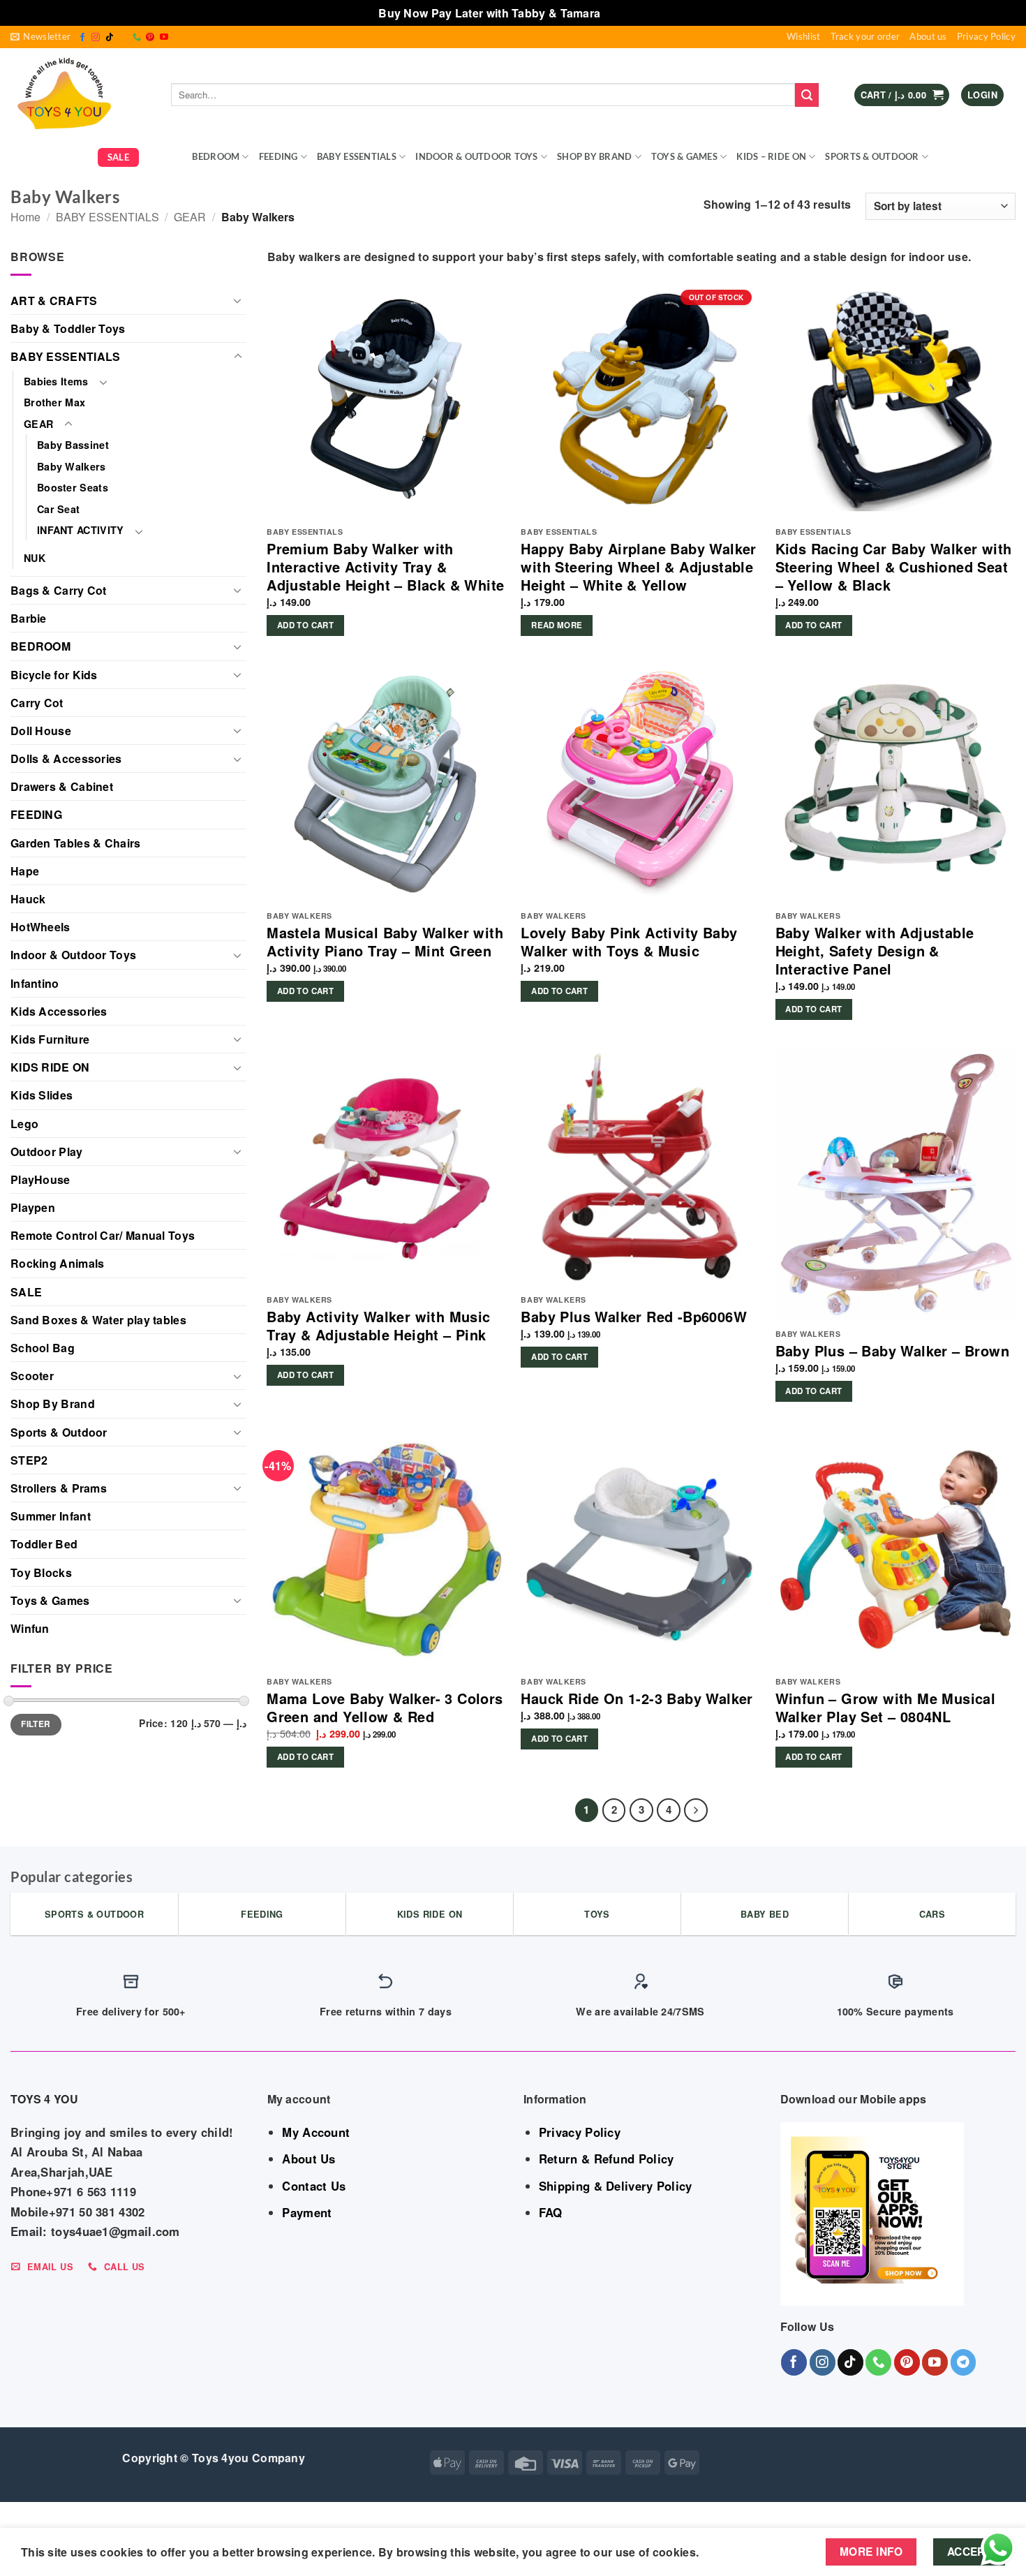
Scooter (32, 1376)
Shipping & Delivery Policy (616, 2186)
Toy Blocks (41, 1572)
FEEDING (278, 156)
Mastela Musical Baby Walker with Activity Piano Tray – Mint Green (385, 942)
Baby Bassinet (73, 445)
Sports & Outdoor (872, 156)
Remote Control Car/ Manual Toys (103, 1235)
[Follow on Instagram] (96, 38)
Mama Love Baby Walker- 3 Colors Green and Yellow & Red (385, 1708)
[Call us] (137, 38)
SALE (118, 157)
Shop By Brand (594, 156)
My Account (316, 2132)
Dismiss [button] (626, 13)
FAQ (551, 2212)
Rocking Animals (58, 1263)
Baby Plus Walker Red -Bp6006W (634, 1317)
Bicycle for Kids (54, 675)
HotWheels (40, 927)
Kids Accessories (59, 1011)
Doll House (41, 731)
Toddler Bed (44, 1544)
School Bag (43, 1348)
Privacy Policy (986, 36)
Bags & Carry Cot (59, 590)
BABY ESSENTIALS (357, 156)
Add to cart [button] (305, 625)
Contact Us (314, 2186)
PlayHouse (40, 1179)
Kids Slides (42, 1095)
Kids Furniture (50, 1039)
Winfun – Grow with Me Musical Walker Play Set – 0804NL (886, 1708)
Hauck (28, 899)
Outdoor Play (47, 1152)
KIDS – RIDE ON (771, 156)
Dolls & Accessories (66, 758)
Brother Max (54, 402)
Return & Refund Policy (607, 2159)
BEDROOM (216, 156)
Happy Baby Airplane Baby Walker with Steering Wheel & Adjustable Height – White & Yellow (638, 567)
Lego (24, 1124)
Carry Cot (37, 703)
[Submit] (807, 95)
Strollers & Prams (59, 1488)
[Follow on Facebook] (82, 38)
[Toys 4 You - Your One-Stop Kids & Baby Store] (80, 95)
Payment (307, 2212)
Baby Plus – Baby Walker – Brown (892, 1351)
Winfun (30, 1628)
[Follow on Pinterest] (150, 38)
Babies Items (56, 381)
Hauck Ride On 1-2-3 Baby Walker (637, 1698)
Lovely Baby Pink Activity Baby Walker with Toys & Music (629, 942)
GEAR (161, 156)
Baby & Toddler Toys (68, 328)
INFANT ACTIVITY (81, 530)
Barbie (29, 618)
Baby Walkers (72, 466)
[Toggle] (238, 300)
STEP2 (29, 1460)
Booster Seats (73, 487)
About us (928, 36)
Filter (36, 1724)
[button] (40, 37)
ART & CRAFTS (54, 301)
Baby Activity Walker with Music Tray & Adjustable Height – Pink (378, 1326)
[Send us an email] (123, 38)
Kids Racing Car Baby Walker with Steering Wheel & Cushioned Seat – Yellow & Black (894, 567)
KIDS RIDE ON (50, 1067)
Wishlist (803, 36)
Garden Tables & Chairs (76, 843)
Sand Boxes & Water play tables (98, 1320)
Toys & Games (684, 156)
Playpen (33, 1207)
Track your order (865, 36)
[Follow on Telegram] (964, 2362)
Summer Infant (51, 1516)
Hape (25, 871)
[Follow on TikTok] (110, 38)
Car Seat (58, 509)
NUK (35, 558)
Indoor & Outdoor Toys (476, 156)
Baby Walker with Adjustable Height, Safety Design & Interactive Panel (875, 951)
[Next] (696, 1810)
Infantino (35, 983)
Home (25, 217)
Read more (557, 625)
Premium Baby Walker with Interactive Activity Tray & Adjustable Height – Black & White (385, 567)
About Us (308, 2159)
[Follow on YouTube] (164, 38)
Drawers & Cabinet (62, 786)
